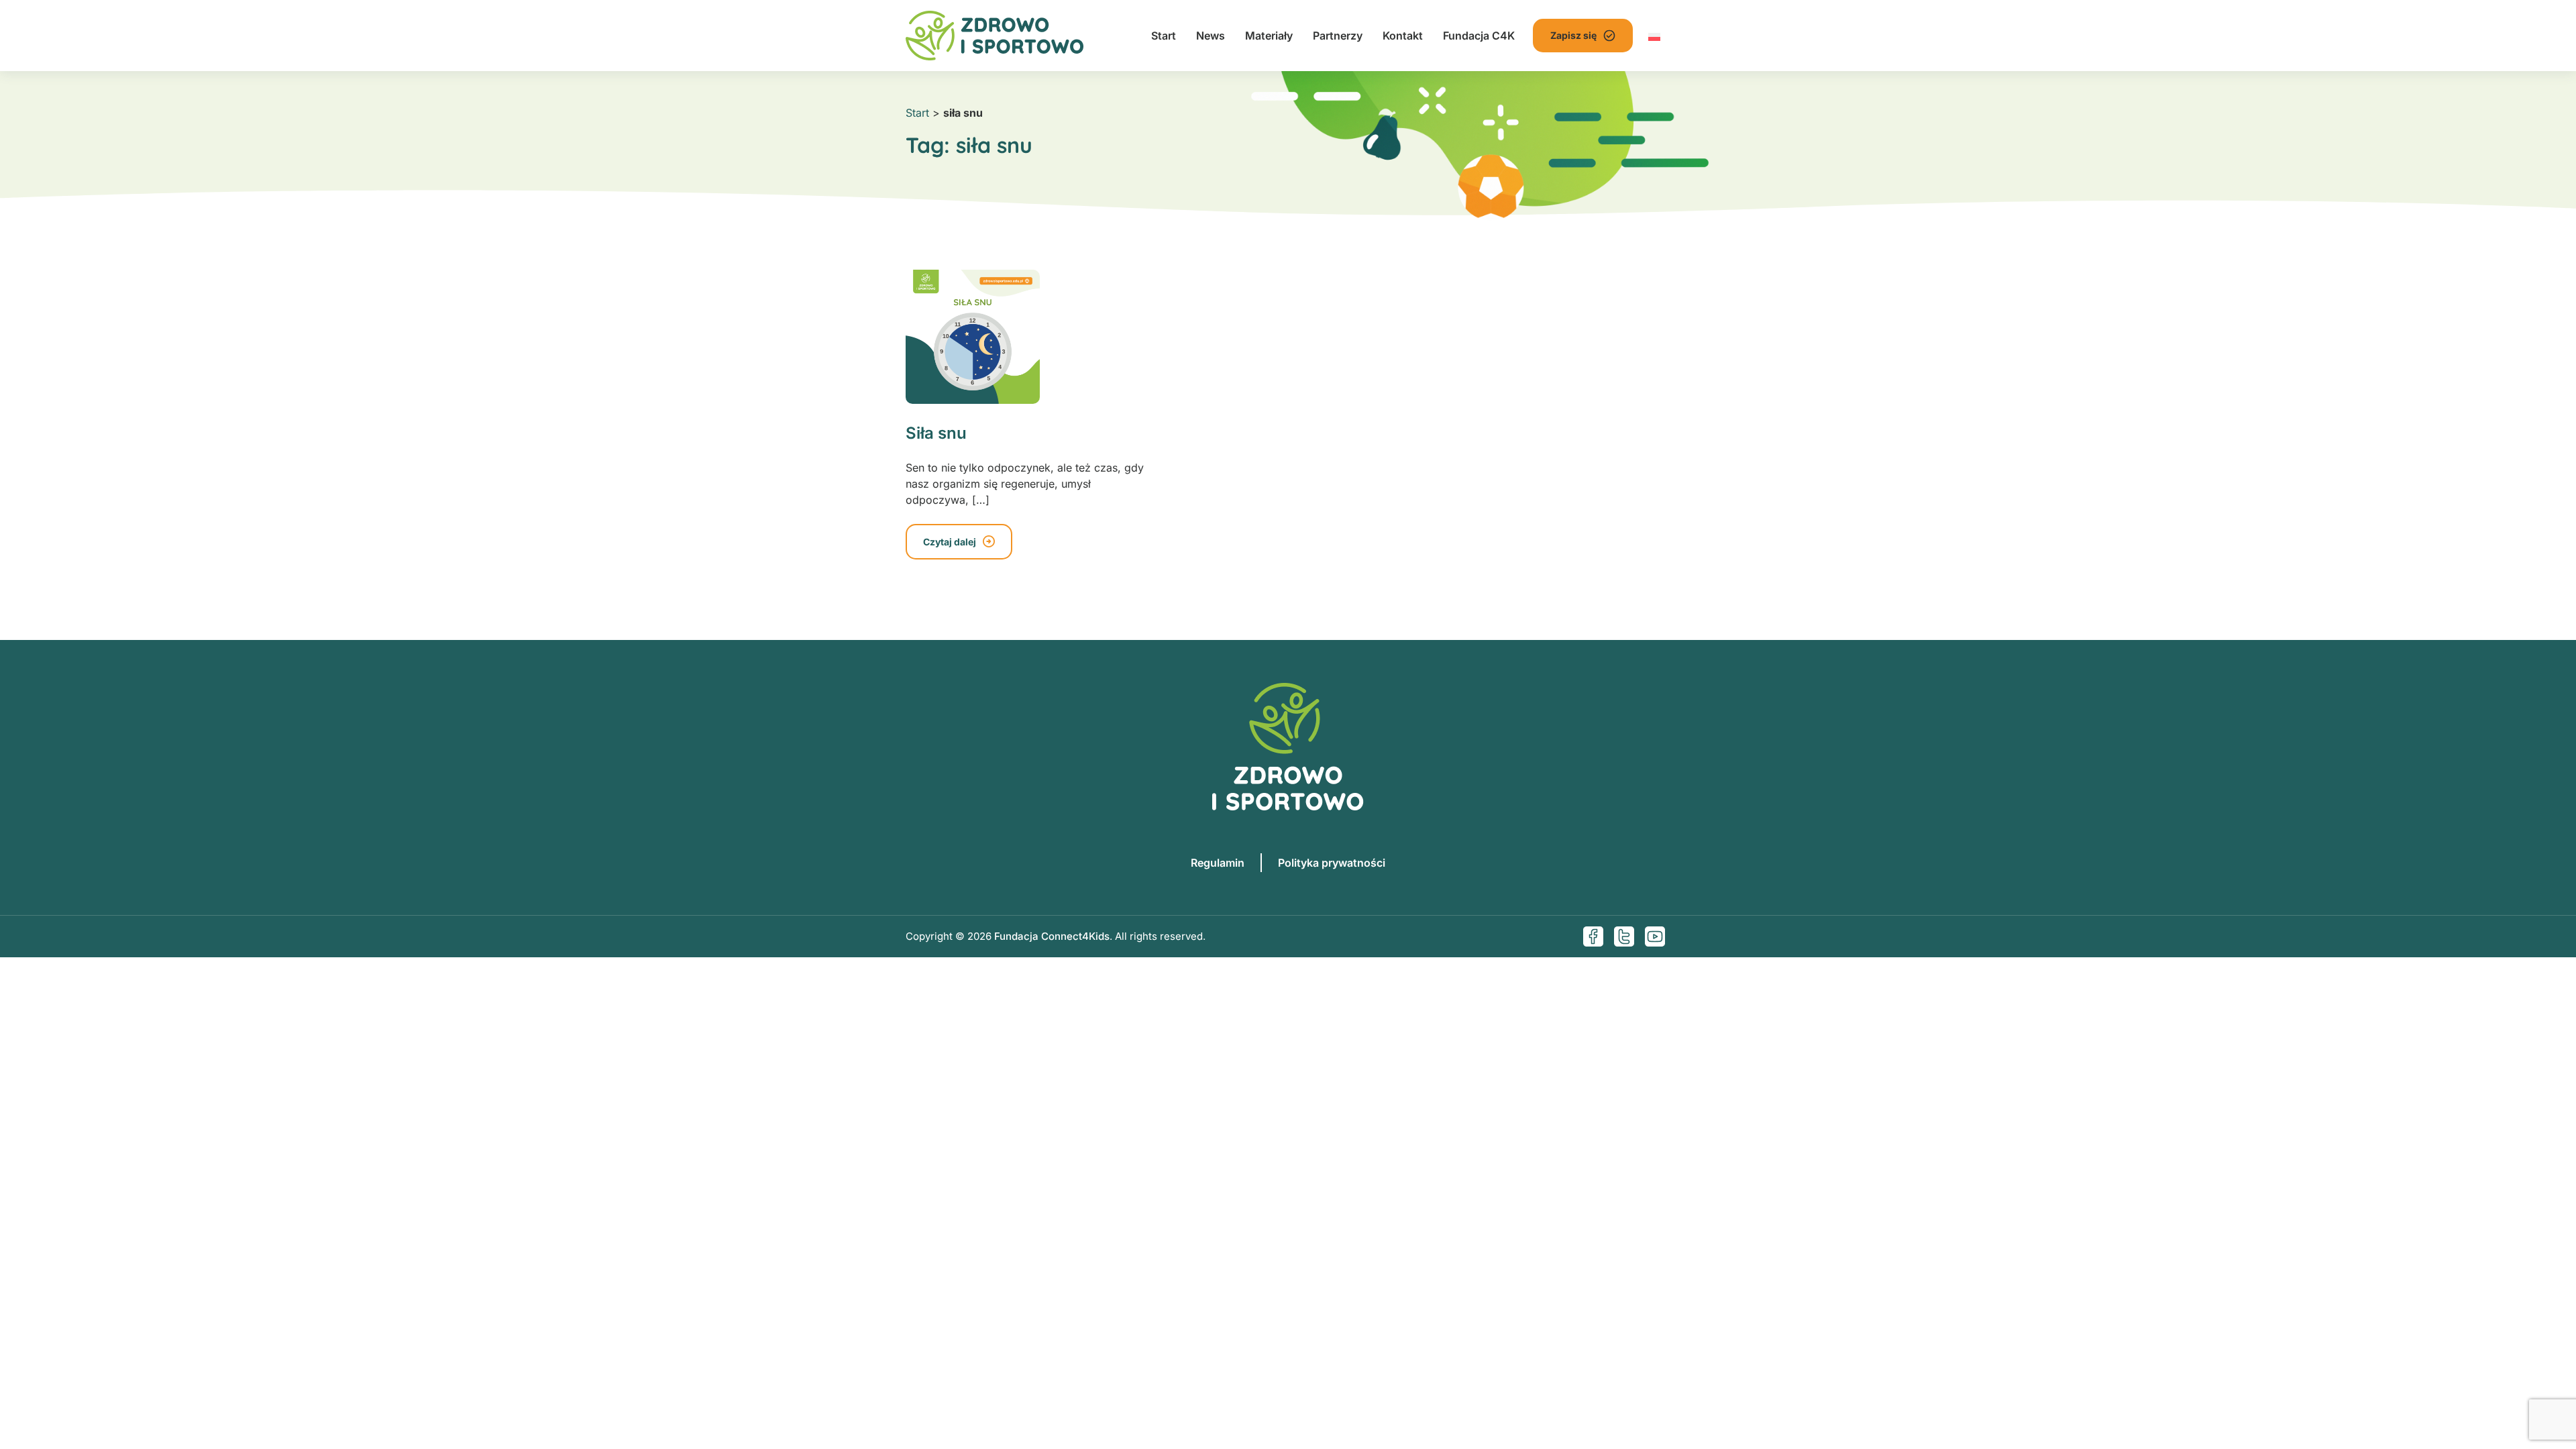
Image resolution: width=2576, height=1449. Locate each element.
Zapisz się (1573, 35)
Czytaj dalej (950, 542)
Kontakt (1403, 36)
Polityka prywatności (1332, 863)
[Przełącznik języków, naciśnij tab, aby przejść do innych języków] (1654, 36)
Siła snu (936, 433)
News (1211, 36)
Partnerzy (1338, 36)
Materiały (1269, 36)
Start (1164, 36)
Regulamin (1218, 863)
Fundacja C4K (1479, 36)
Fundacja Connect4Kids (1052, 936)
